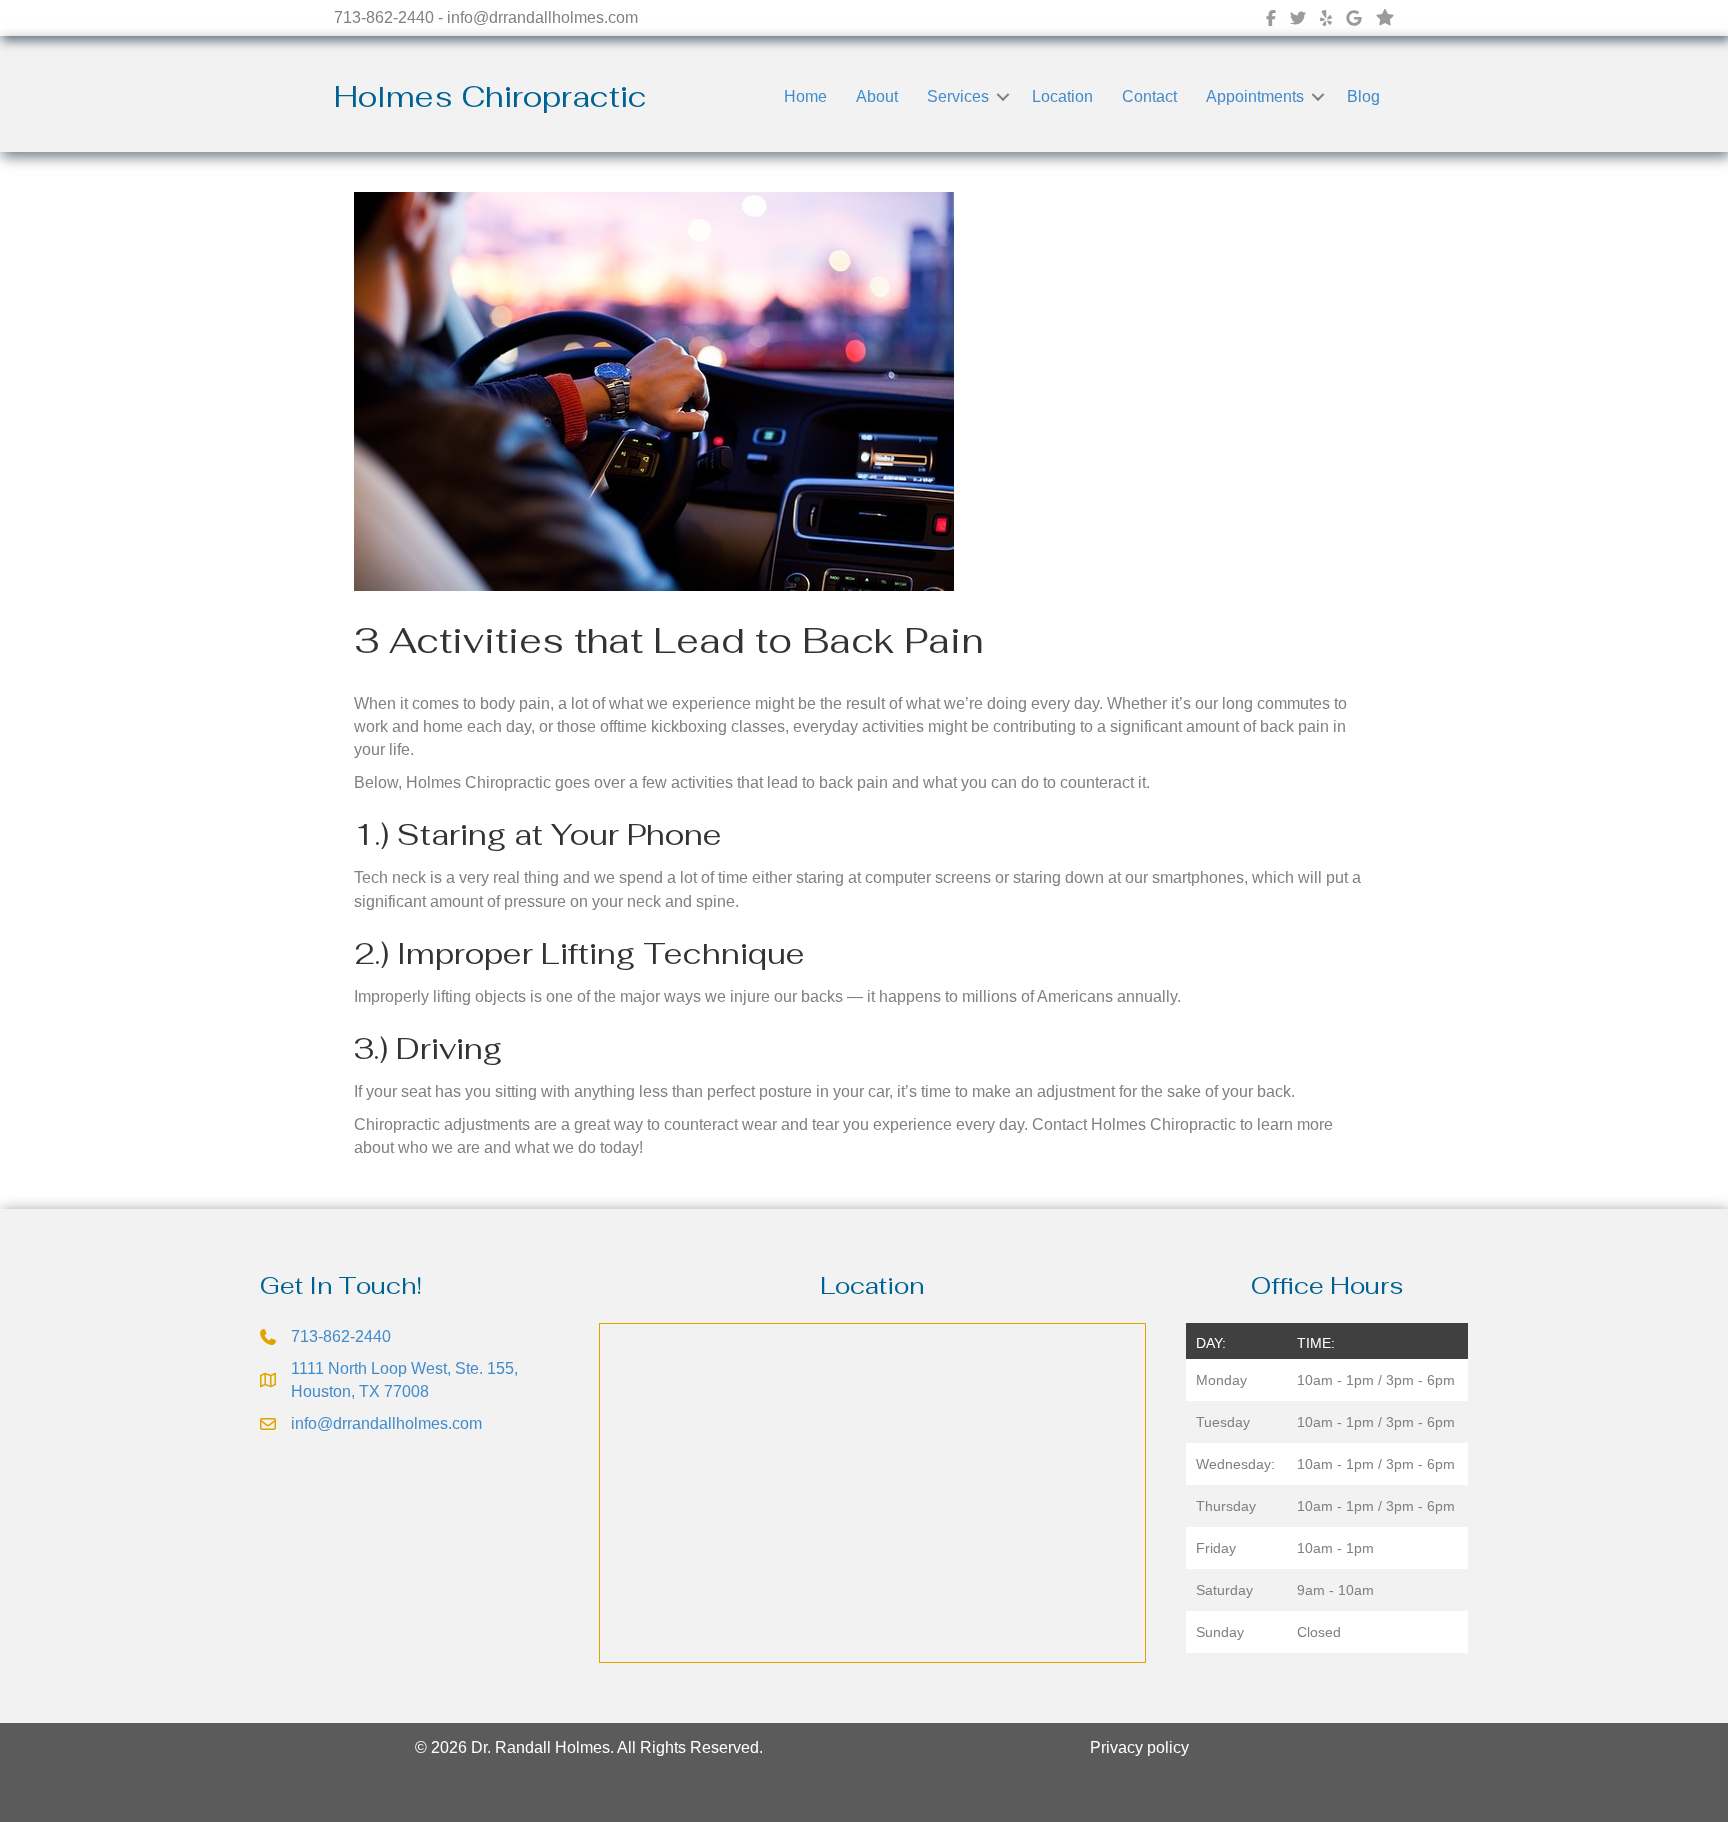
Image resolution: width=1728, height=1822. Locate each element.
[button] (1003, 96)
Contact (1149, 96)
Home (805, 96)
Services (958, 96)
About (877, 96)
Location (1062, 96)
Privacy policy (1139, 1747)
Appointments (1255, 96)
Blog (1363, 96)
